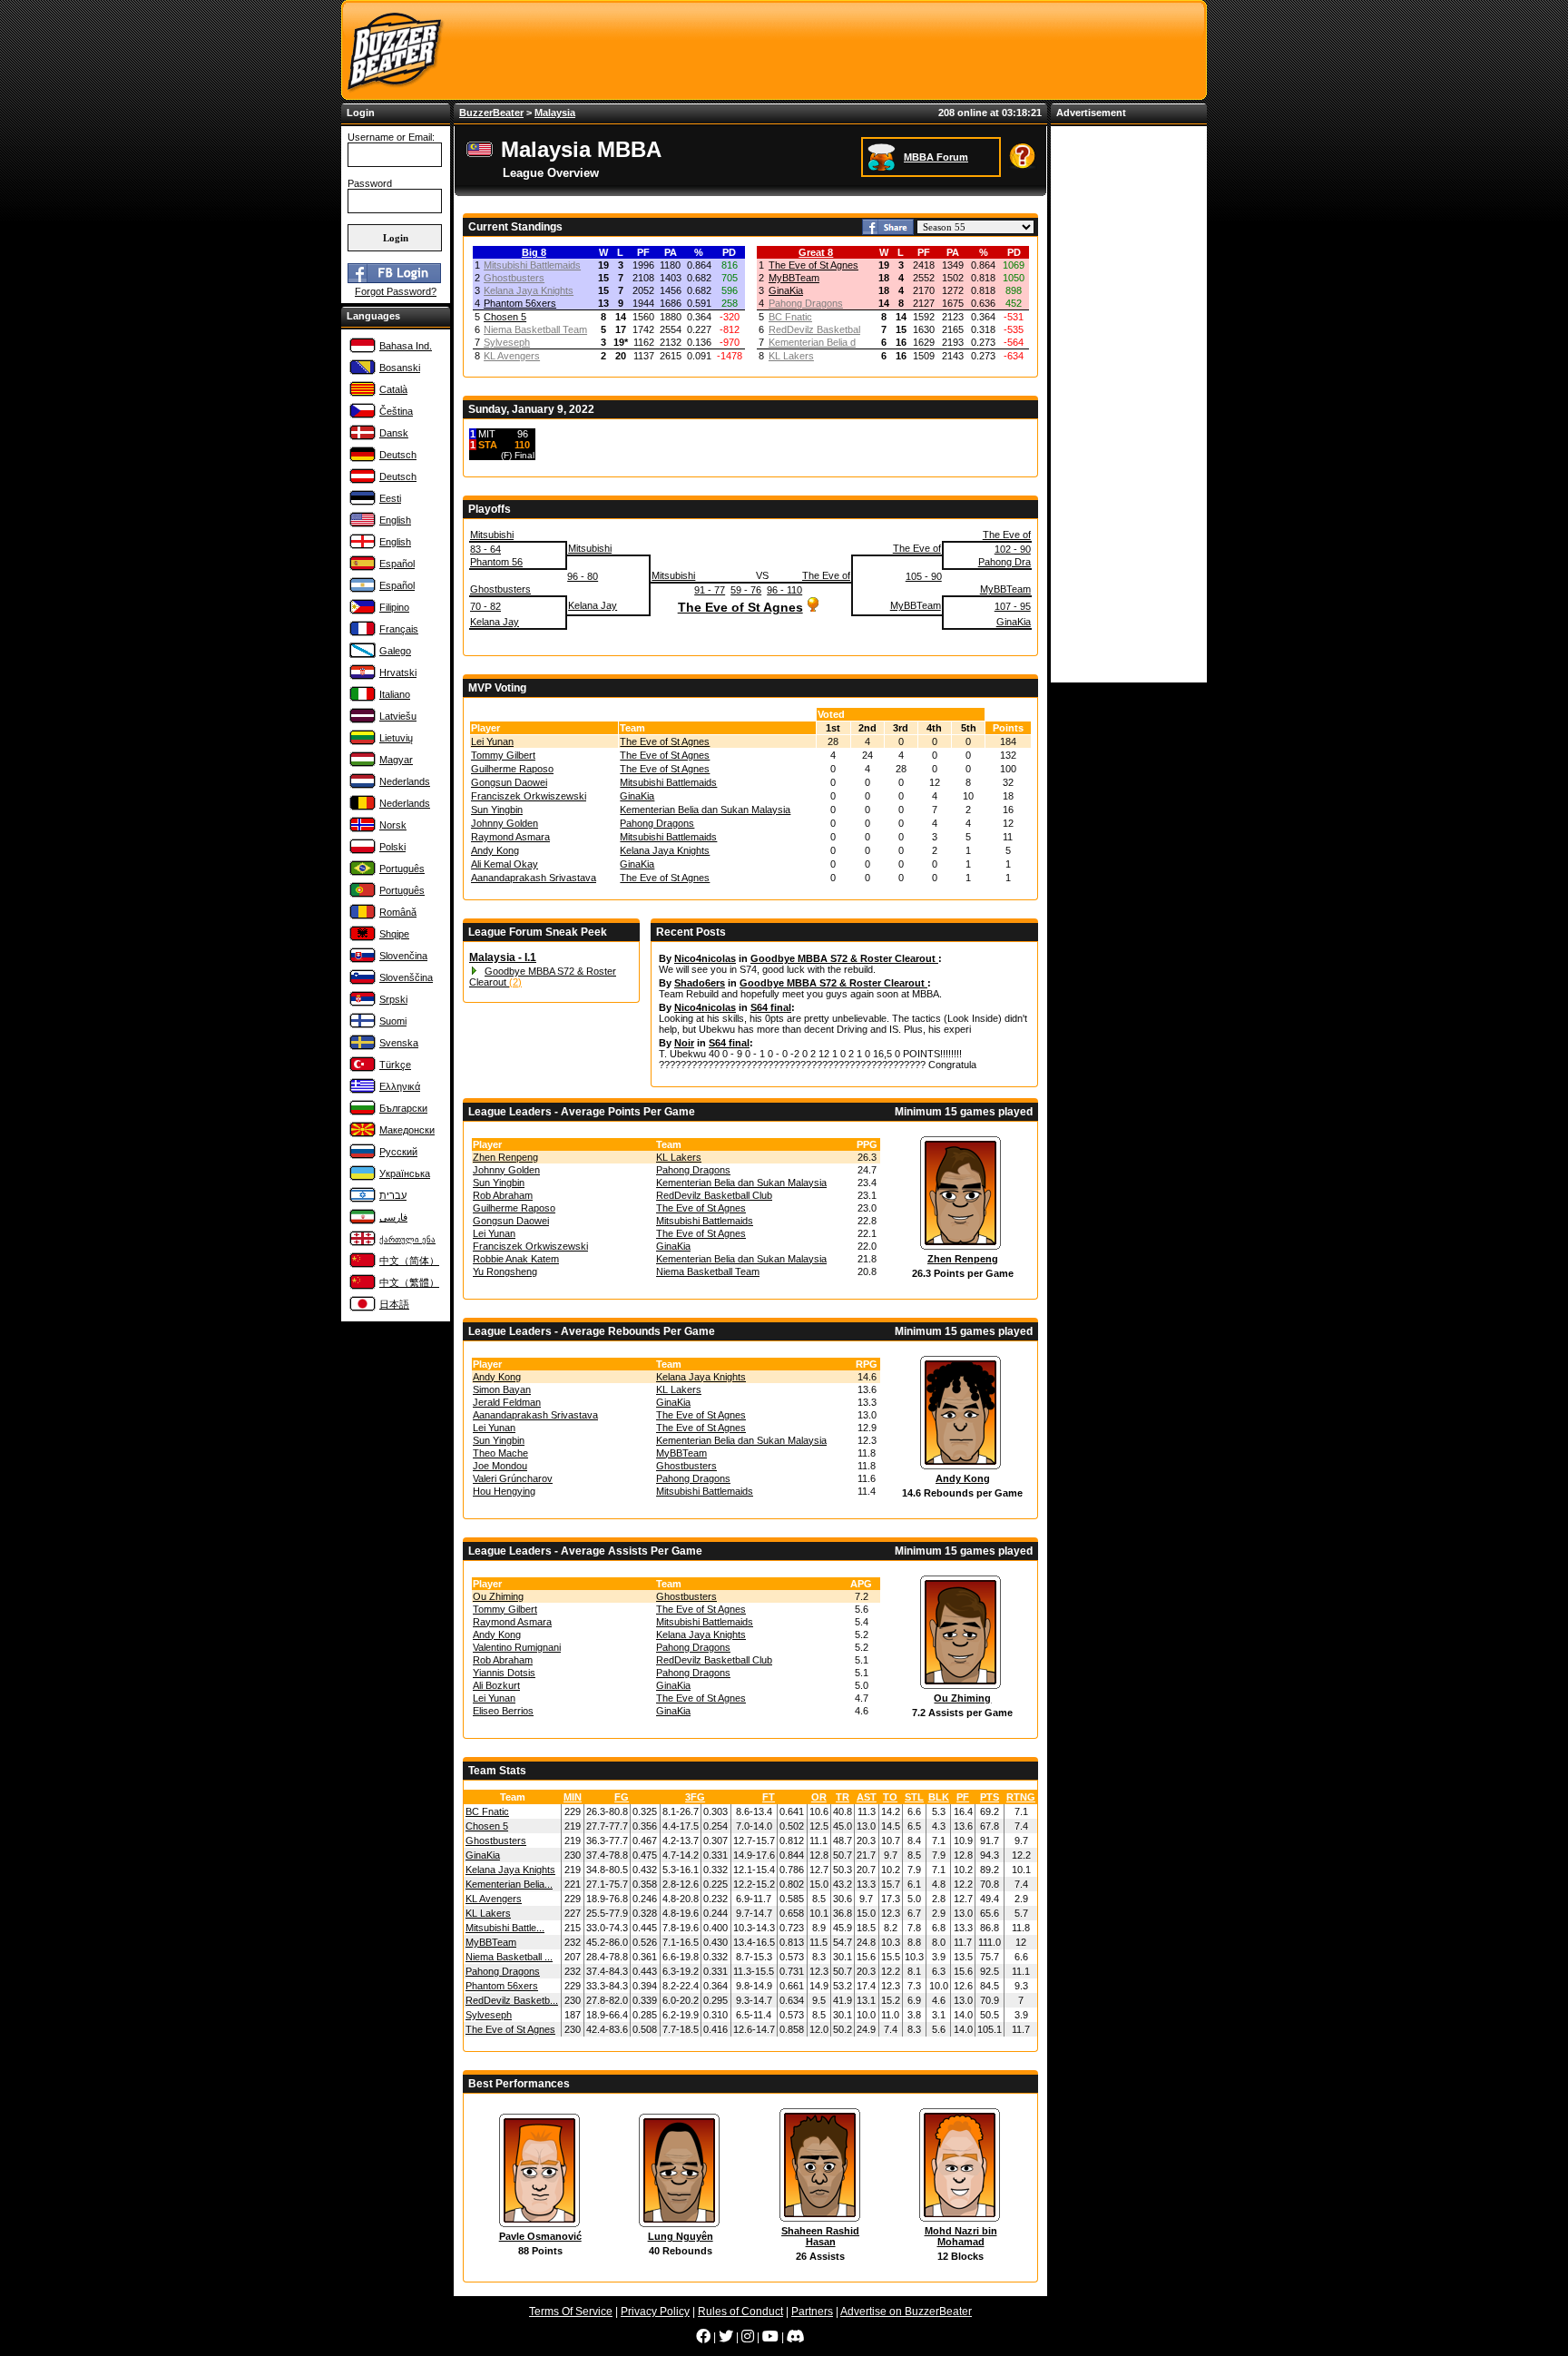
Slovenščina (406, 977)
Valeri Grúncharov (513, 1478)
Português (402, 869)
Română (398, 912)
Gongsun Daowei (509, 782)
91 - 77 (710, 590)
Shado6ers (700, 983)
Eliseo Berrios (503, 1711)
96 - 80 (583, 576)
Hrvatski (398, 672)
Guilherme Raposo (512, 769)
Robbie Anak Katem (516, 1259)
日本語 (394, 1304)
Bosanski (400, 368)
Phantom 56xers (520, 303)
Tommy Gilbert (503, 755)
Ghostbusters (514, 278)
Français (399, 629)
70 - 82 (485, 606)
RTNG (1021, 1797)
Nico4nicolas (705, 958)
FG (622, 1797)
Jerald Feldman (507, 1402)
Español (397, 564)
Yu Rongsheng (505, 1271)
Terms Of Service (571, 2312)
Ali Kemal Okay (505, 864)
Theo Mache (500, 1453)
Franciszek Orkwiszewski (529, 796)
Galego (395, 651)
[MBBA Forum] (883, 156)
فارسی (393, 1217)
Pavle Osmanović (540, 2236)
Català (393, 389)
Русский (398, 1152)
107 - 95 (1013, 606)
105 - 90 (924, 576)
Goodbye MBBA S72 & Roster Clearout (844, 958)
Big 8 (534, 252)
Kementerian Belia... (509, 1884)
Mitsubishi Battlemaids (532, 265)
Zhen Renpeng (505, 1157)
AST (867, 1797)
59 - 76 (746, 590)
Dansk (394, 433)
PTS (990, 1797)
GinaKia (786, 290)
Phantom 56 (496, 562)
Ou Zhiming (498, 1596)
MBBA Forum (936, 157)
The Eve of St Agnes (813, 265)
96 (523, 434)
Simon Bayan (502, 1389)
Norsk (393, 825)
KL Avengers (512, 356)
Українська (405, 1173)
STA (488, 445)
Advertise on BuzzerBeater (906, 2312)
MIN (573, 1797)
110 (522, 445)
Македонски (407, 1130)
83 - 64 (485, 549)
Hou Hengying (504, 1491)
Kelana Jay (593, 605)
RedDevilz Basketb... (512, 2000)
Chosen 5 (505, 317)
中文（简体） (409, 1261)
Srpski (393, 999)
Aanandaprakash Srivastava (534, 878)
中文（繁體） (409, 1282)
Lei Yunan (492, 741)
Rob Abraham (503, 1195)
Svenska (399, 1043)
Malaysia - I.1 (503, 957)
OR (819, 1797)
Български (403, 1108)
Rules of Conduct (740, 2312)
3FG (695, 1797)
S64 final (771, 1007)
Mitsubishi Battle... (505, 1928)
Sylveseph (507, 342)
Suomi (393, 1021)
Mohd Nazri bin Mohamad (961, 2236)
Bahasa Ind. (406, 346)
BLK (939, 1797)
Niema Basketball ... (509, 1957)
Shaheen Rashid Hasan (820, 2236)
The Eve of (1007, 535)
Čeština (396, 411)
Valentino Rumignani (517, 1647)
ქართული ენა (407, 1240)
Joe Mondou (500, 1466)
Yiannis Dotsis (504, 1673)
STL (914, 1797)
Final (524, 455)
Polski (392, 847)
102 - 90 (1013, 549)
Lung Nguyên (681, 2236)
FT (769, 1797)
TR (843, 1797)
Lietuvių (396, 738)
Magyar (396, 760)
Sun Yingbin (497, 810)
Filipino (394, 607)
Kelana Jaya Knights (529, 290)
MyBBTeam (794, 278)
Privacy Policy (655, 2312)
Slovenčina (403, 956)
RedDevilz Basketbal (814, 329)
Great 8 (816, 252)
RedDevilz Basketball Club (714, 1195)
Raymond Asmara (510, 837)
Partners (812, 2312)
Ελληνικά (400, 1086)
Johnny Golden (505, 823)
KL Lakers (791, 356)
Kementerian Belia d (812, 342)
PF (963, 1797)
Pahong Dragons (806, 303)
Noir (684, 1043)
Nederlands (405, 781)
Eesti (390, 498)
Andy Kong (495, 850)
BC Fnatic (790, 317)
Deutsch (398, 455)
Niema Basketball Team (535, 329)
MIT (487, 434)
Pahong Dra (1004, 562)
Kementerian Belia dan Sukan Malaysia (705, 810)
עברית (393, 1195)
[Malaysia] (482, 155)
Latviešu (398, 716)
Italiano (395, 694)
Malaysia (555, 113)
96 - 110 (784, 590)
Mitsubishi (492, 535)
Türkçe (395, 1065)
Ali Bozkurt (496, 1685)
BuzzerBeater (491, 113)
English (395, 520)
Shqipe (394, 934)
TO (890, 1797)
